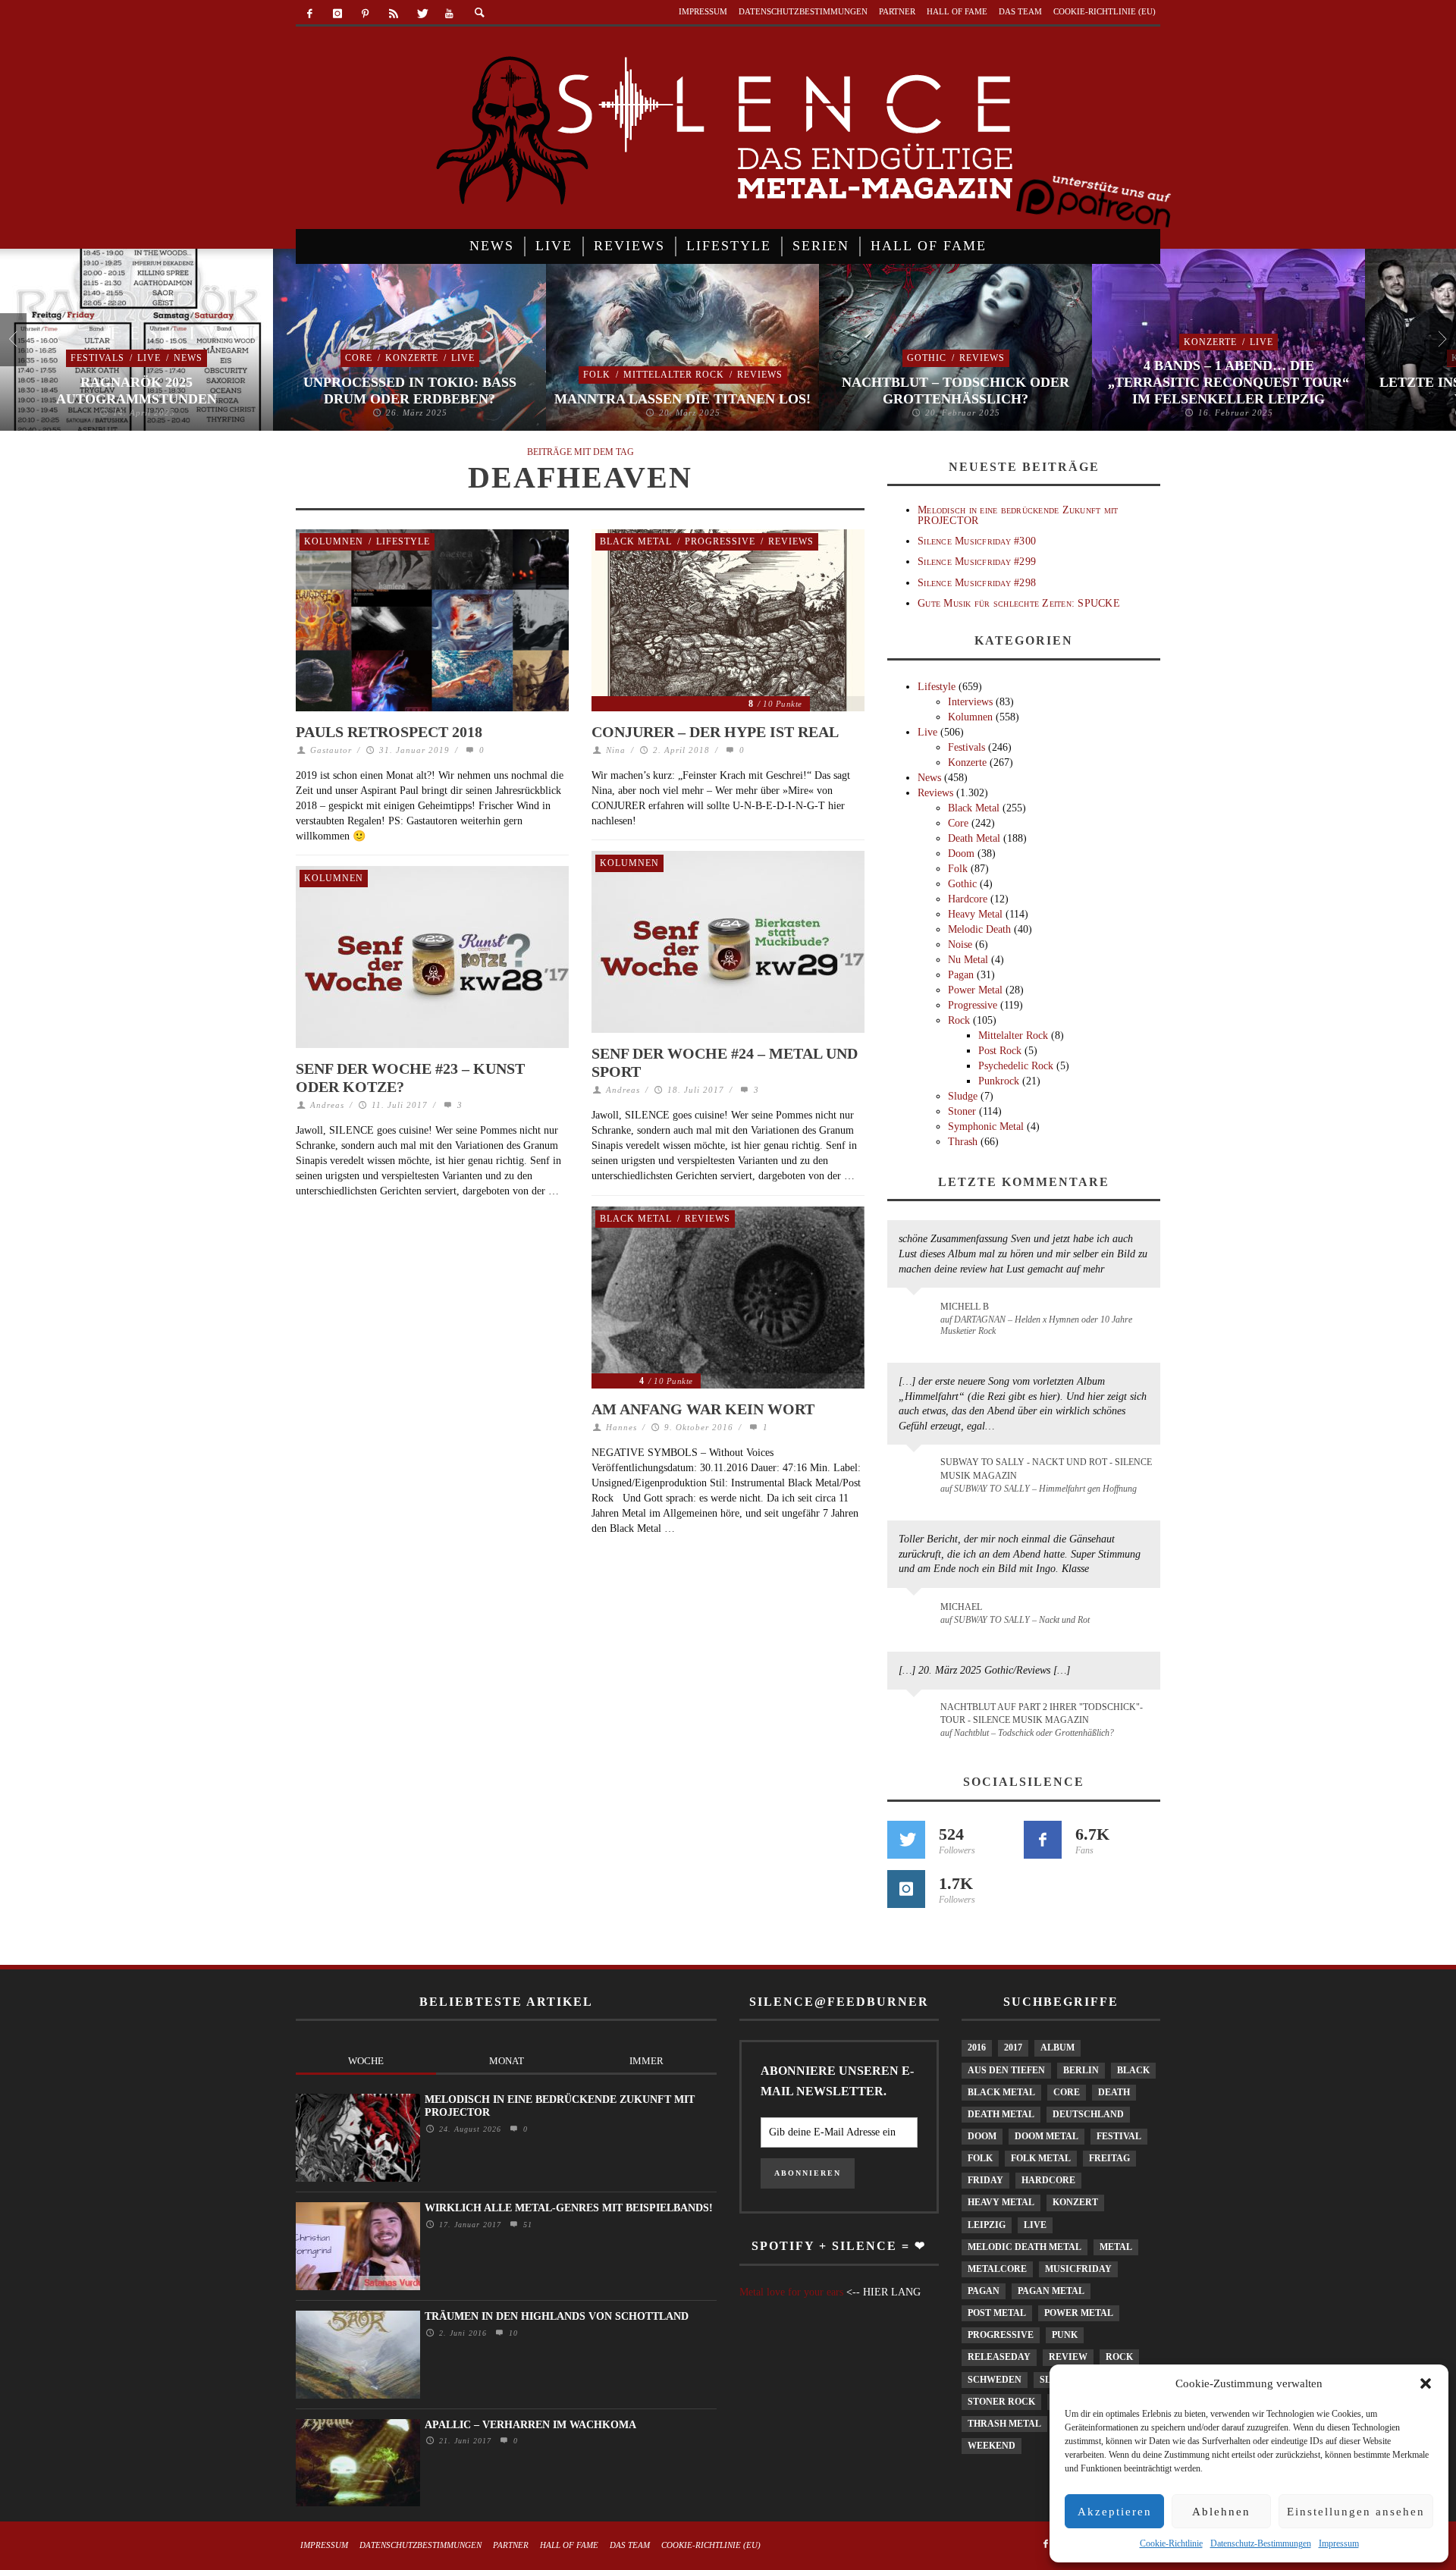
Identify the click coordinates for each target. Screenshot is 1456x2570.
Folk (597, 375)
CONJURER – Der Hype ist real (715, 732)
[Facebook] (310, 14)
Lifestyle (403, 541)
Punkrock (999, 1081)
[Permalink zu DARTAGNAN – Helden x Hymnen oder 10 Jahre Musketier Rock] (916, 1314)
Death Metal (974, 838)
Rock (959, 1020)
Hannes (621, 1427)
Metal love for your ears (791, 2292)
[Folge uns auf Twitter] (906, 1840)
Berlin (1081, 2070)
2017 (1013, 2048)
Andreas (623, 1090)
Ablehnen (1221, 2512)
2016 (977, 2048)
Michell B (965, 1307)
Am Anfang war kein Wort (703, 1409)
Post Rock (1000, 1051)
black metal (1001, 2092)
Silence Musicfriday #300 (977, 541)
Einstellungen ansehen (1356, 2512)
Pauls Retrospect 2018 (389, 732)
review (1068, 2357)
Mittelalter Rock (674, 375)
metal (1116, 2247)
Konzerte (412, 358)
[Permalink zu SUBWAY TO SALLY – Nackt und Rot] (916, 1614)
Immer (646, 2061)
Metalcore (997, 2269)
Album (1057, 2048)
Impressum (1339, 2543)
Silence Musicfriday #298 (977, 583)
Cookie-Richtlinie (1171, 2543)
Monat (507, 2061)
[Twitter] (421, 14)
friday (985, 2180)
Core (359, 358)
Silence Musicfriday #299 (977, 562)
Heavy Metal (975, 914)
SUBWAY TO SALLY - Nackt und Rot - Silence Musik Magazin (1046, 1469)
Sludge (963, 1096)
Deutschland (1088, 2114)
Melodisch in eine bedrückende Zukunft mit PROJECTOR (1018, 515)
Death (1114, 2092)
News (188, 358)
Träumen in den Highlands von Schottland (557, 2316)
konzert (1075, 2202)
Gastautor (331, 750)
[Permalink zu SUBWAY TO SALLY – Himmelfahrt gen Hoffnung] (916, 1471)
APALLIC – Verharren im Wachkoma (530, 2425)
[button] (1426, 2383)
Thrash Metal (1004, 2424)
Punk (1065, 2335)
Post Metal (997, 2313)
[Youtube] (449, 14)
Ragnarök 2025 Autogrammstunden (136, 391)
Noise (960, 945)
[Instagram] (338, 14)
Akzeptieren (1115, 2512)
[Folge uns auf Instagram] (906, 1889)
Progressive (720, 541)
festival (1119, 2136)
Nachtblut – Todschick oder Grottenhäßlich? (955, 391)
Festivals (97, 358)
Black (1133, 2070)
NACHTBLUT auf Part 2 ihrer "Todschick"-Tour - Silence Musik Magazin (1042, 1713)
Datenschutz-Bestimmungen (1261, 2543)
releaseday (999, 2357)
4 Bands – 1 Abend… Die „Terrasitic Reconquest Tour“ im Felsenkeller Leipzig (1228, 382)
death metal (1001, 2114)
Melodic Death (979, 929)
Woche (366, 2061)
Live (149, 358)
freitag (1109, 2158)
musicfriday (1078, 2269)
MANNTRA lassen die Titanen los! (682, 399)
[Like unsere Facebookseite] (1043, 1840)
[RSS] (393, 14)
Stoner (962, 1111)
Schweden (995, 2380)
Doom (961, 854)
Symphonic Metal (986, 1127)
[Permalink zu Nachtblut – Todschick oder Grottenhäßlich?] (916, 1716)
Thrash (963, 1142)
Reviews (760, 375)
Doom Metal (1046, 2136)
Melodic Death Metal (1025, 2247)
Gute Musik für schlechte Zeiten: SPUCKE (1019, 603)
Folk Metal (1041, 2158)
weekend (992, 2446)
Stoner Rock (1001, 2402)
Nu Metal (968, 960)
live (1035, 2225)
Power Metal (975, 990)
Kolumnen (334, 541)
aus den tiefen (1006, 2070)
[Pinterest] (366, 14)
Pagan (961, 975)
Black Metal (636, 541)
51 (526, 2225)
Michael (961, 1607)
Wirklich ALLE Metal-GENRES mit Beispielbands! (569, 2208)
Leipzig (987, 2225)
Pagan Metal (1051, 2291)
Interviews (970, 702)
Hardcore (968, 899)
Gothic (927, 358)
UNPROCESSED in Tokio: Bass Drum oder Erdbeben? (410, 391)
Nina (616, 750)
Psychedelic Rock (1016, 1066)
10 (511, 2333)
